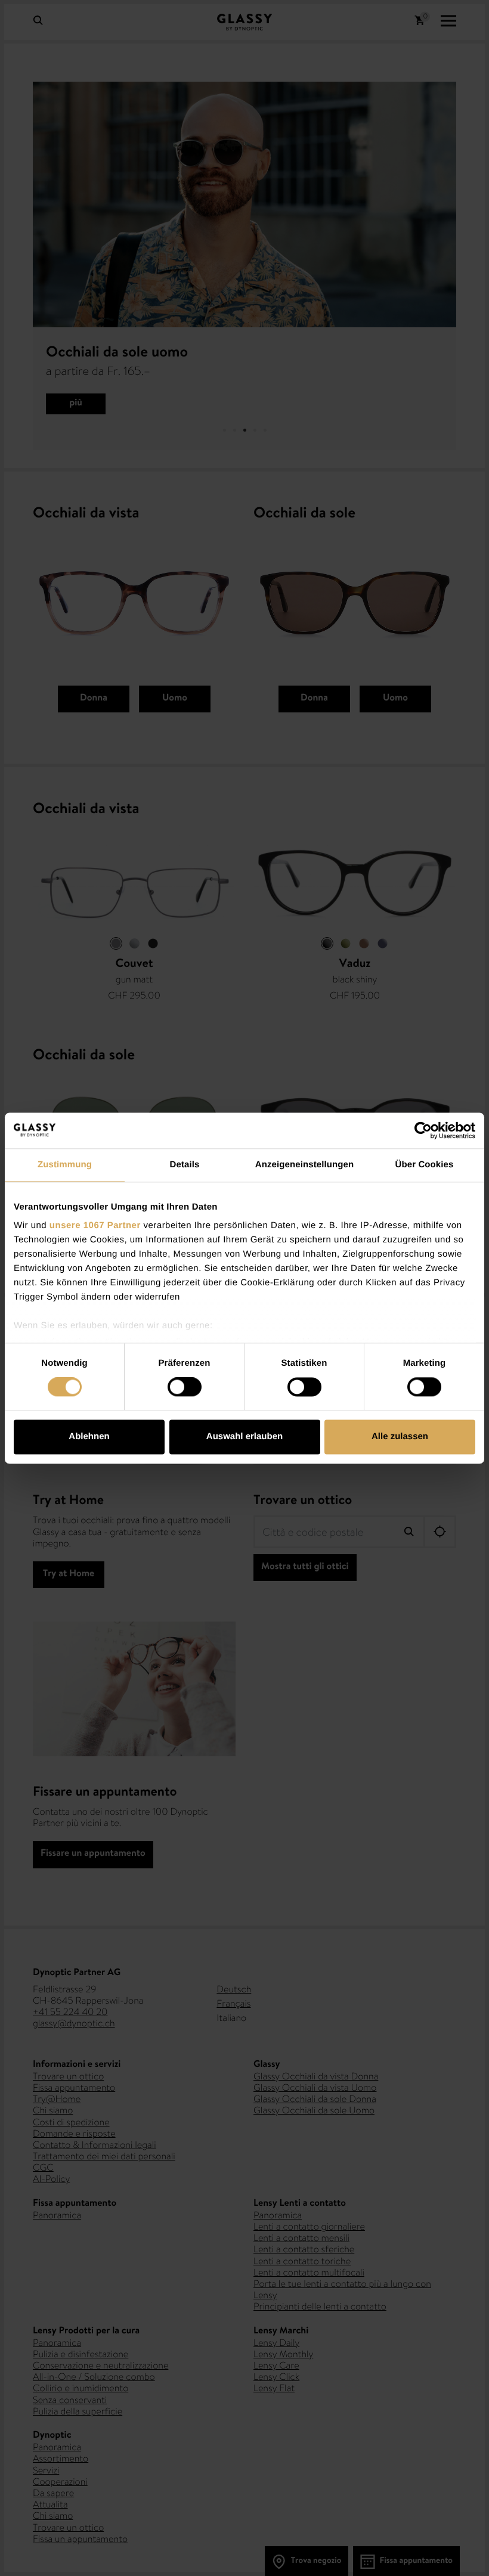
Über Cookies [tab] (425, 1165)
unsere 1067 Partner (95, 1225)
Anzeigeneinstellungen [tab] (304, 1165)
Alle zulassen (400, 1436)
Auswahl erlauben (244, 1436)
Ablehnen (89, 1436)
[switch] (185, 1387)
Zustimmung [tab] (65, 1165)
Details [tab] (185, 1165)
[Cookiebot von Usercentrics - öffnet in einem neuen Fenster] (423, 1130)
